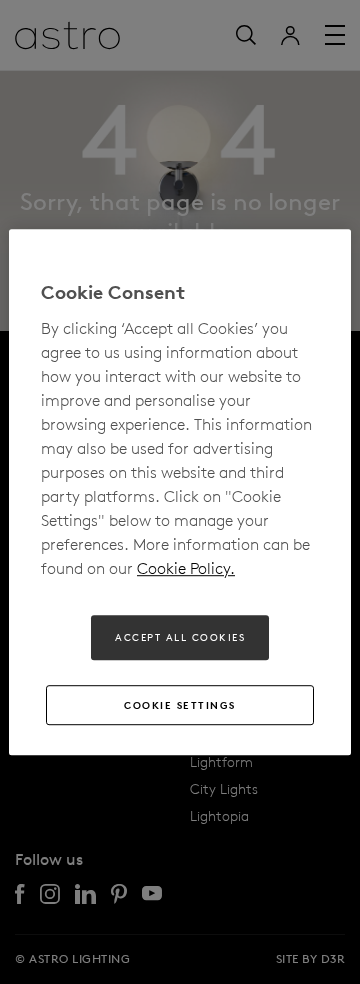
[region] (180, 492)
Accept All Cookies (180, 637)
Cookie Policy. (186, 568)
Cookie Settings (180, 705)
